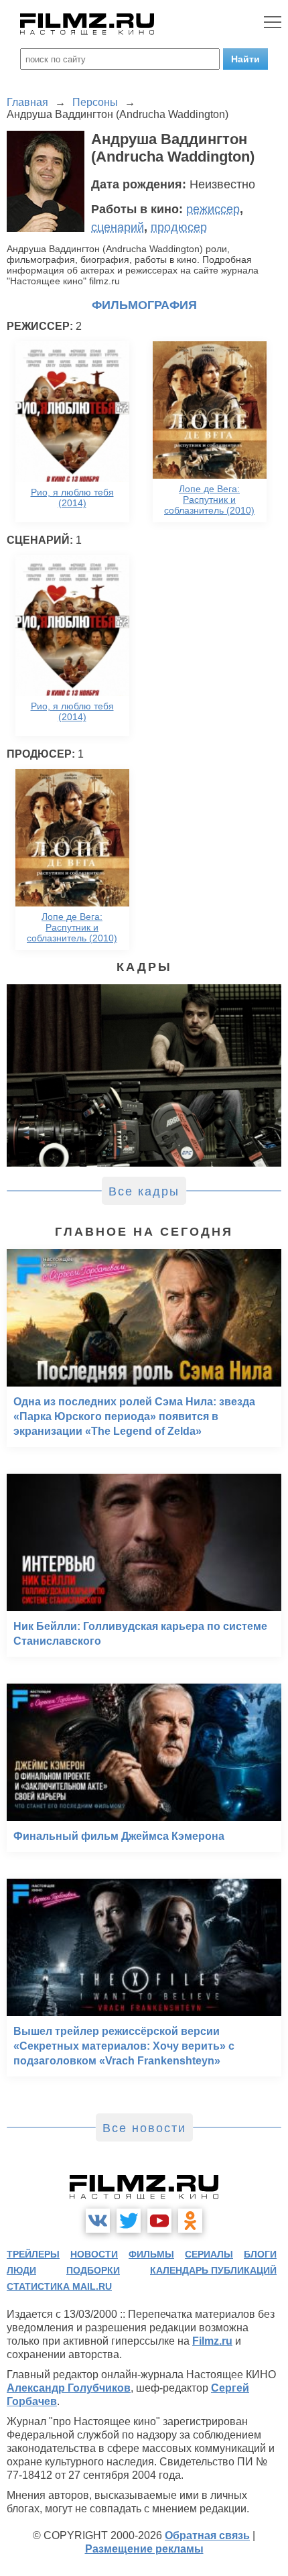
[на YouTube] (159, 2221)
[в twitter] (129, 2221)
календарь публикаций (213, 2270)
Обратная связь (207, 2535)
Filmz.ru (212, 2341)
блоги (260, 2254)
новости (94, 2254)
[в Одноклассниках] (190, 2221)
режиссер (213, 209)
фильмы (151, 2254)
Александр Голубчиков (69, 2388)
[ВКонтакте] (98, 2221)
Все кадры (144, 1191)
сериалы (209, 2254)
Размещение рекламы (144, 2549)
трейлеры (33, 2254)
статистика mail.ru (59, 2286)
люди (21, 2270)
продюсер (179, 227)
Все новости (144, 2128)
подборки (93, 2270)
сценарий (118, 227)
